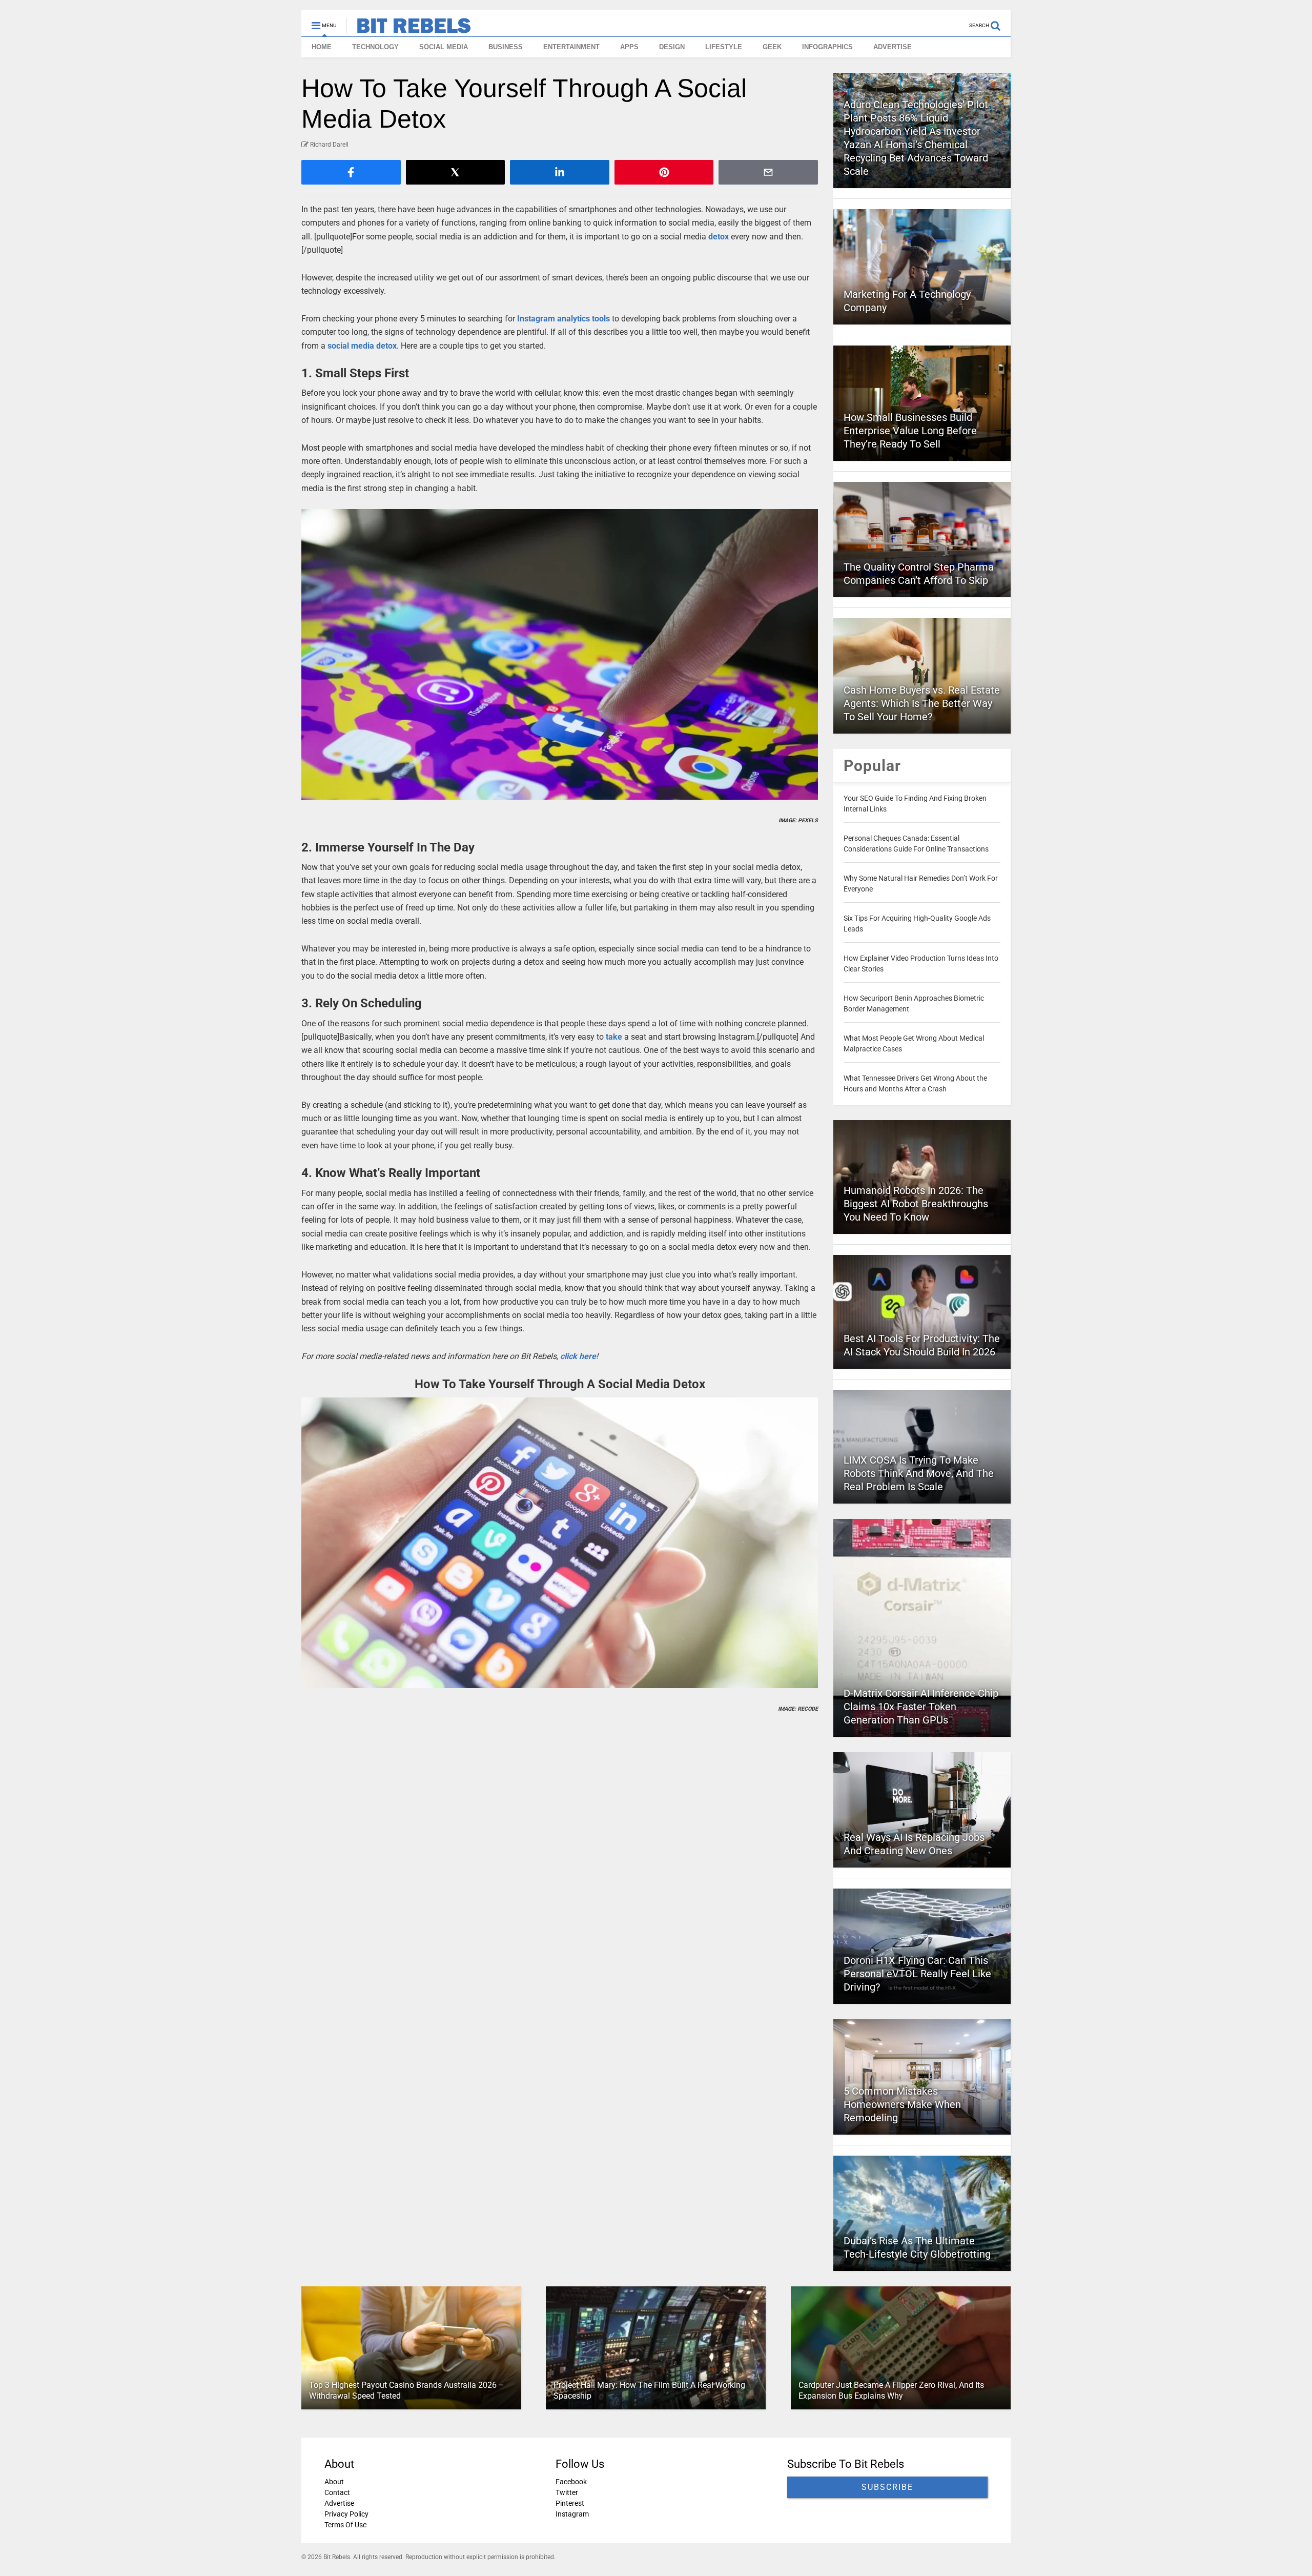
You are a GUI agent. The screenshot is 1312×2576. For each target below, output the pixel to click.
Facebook (571, 2482)
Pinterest (570, 2503)
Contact (337, 2492)
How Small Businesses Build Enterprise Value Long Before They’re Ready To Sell (910, 431)
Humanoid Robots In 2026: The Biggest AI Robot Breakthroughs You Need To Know (916, 1204)
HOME (322, 47)
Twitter (567, 2492)
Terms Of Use (345, 2525)
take (614, 1037)
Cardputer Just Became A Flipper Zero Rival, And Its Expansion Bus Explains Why (891, 2390)
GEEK (772, 47)
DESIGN (672, 47)
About (334, 2482)
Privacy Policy (346, 2514)
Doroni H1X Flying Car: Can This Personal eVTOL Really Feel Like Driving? (917, 1974)
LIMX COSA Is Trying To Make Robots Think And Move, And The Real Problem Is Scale (919, 1473)
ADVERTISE (893, 47)
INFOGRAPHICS (827, 47)
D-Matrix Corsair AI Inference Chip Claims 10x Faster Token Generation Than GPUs (921, 1707)
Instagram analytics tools (563, 319)
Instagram (572, 2514)
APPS (629, 47)
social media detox (362, 346)
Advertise (339, 2503)
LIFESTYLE (724, 47)
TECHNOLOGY (375, 47)
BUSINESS (506, 47)
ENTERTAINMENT (571, 47)
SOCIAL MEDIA (444, 47)
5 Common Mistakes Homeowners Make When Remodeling (902, 2104)
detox (719, 237)
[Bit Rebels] (409, 29)
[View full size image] (560, 654)
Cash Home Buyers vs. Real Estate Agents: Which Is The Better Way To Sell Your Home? (922, 703)
